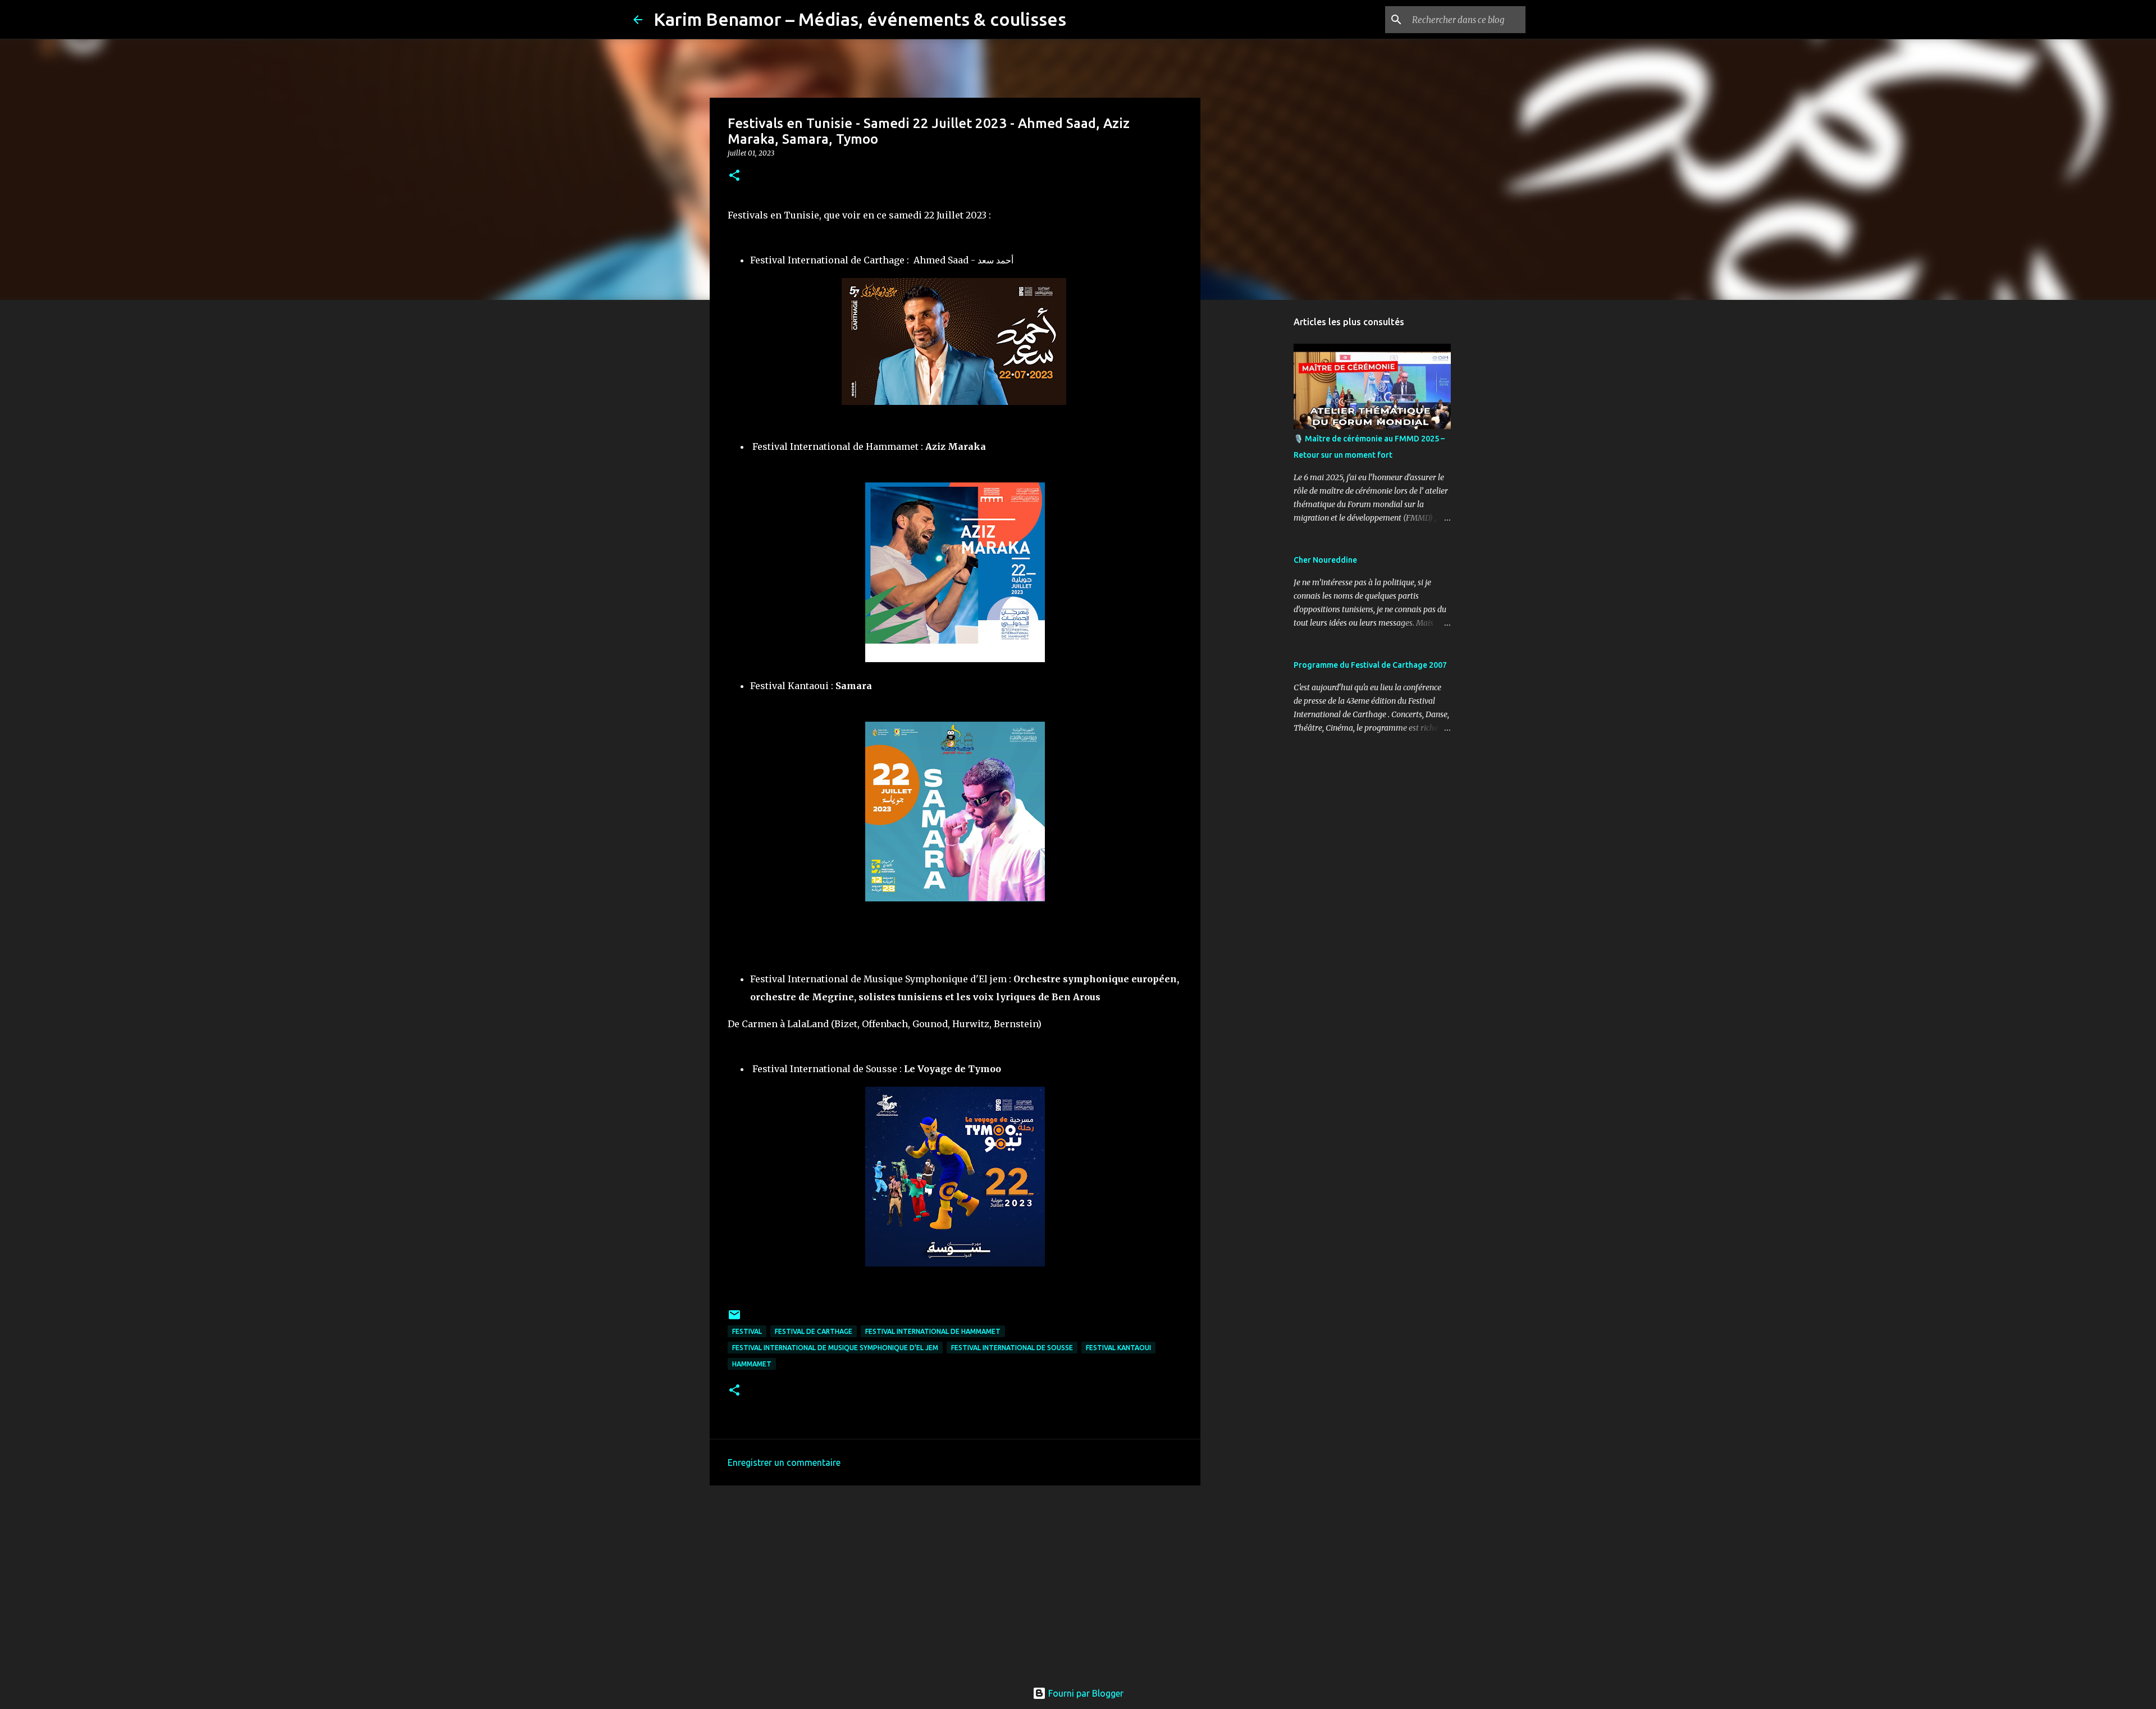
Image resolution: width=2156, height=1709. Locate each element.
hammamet (752, 1364)
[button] (734, 176)
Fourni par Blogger (1085, 1693)
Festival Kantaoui (1118, 1348)
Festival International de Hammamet (933, 1331)
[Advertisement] (955, 1581)
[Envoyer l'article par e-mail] (734, 1319)
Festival (747, 1331)
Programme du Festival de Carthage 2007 (1370, 665)
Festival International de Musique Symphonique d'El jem (835, 1348)
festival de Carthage (814, 1331)
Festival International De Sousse (1012, 1348)
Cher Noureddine (1325, 560)
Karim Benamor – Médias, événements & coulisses (860, 19)
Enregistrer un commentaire (784, 1462)
